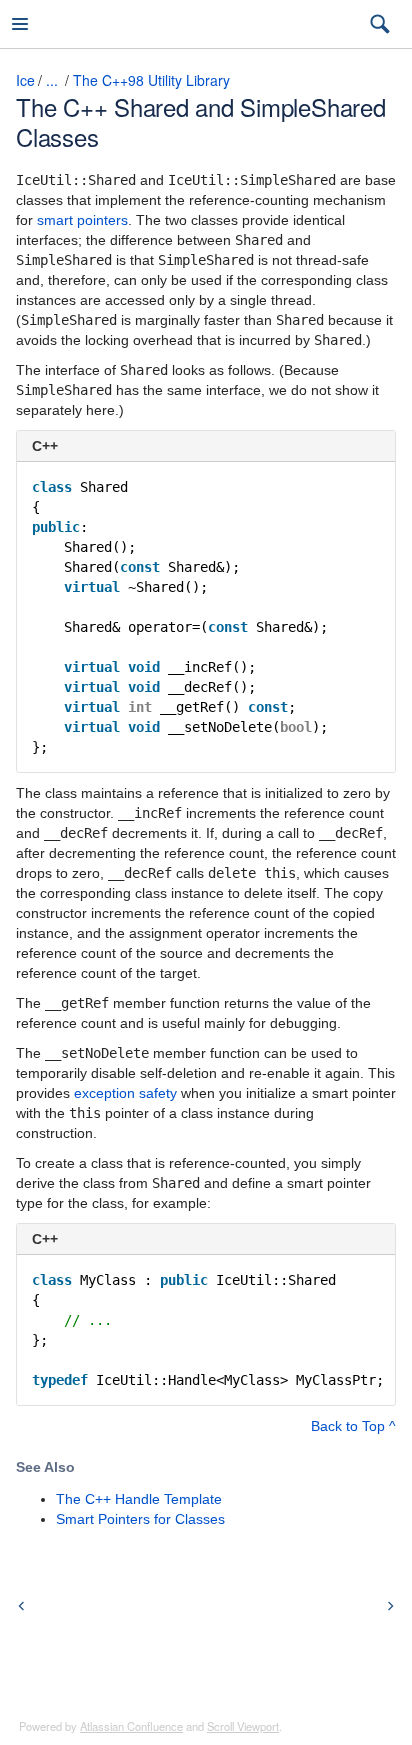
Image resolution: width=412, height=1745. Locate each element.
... (52, 80)
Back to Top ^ (353, 1426)
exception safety (125, 1093)
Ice (25, 80)
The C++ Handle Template (139, 1499)
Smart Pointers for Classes (140, 1519)
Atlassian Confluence (131, 1726)
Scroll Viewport (243, 1726)
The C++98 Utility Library (151, 80)
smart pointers (82, 220)
